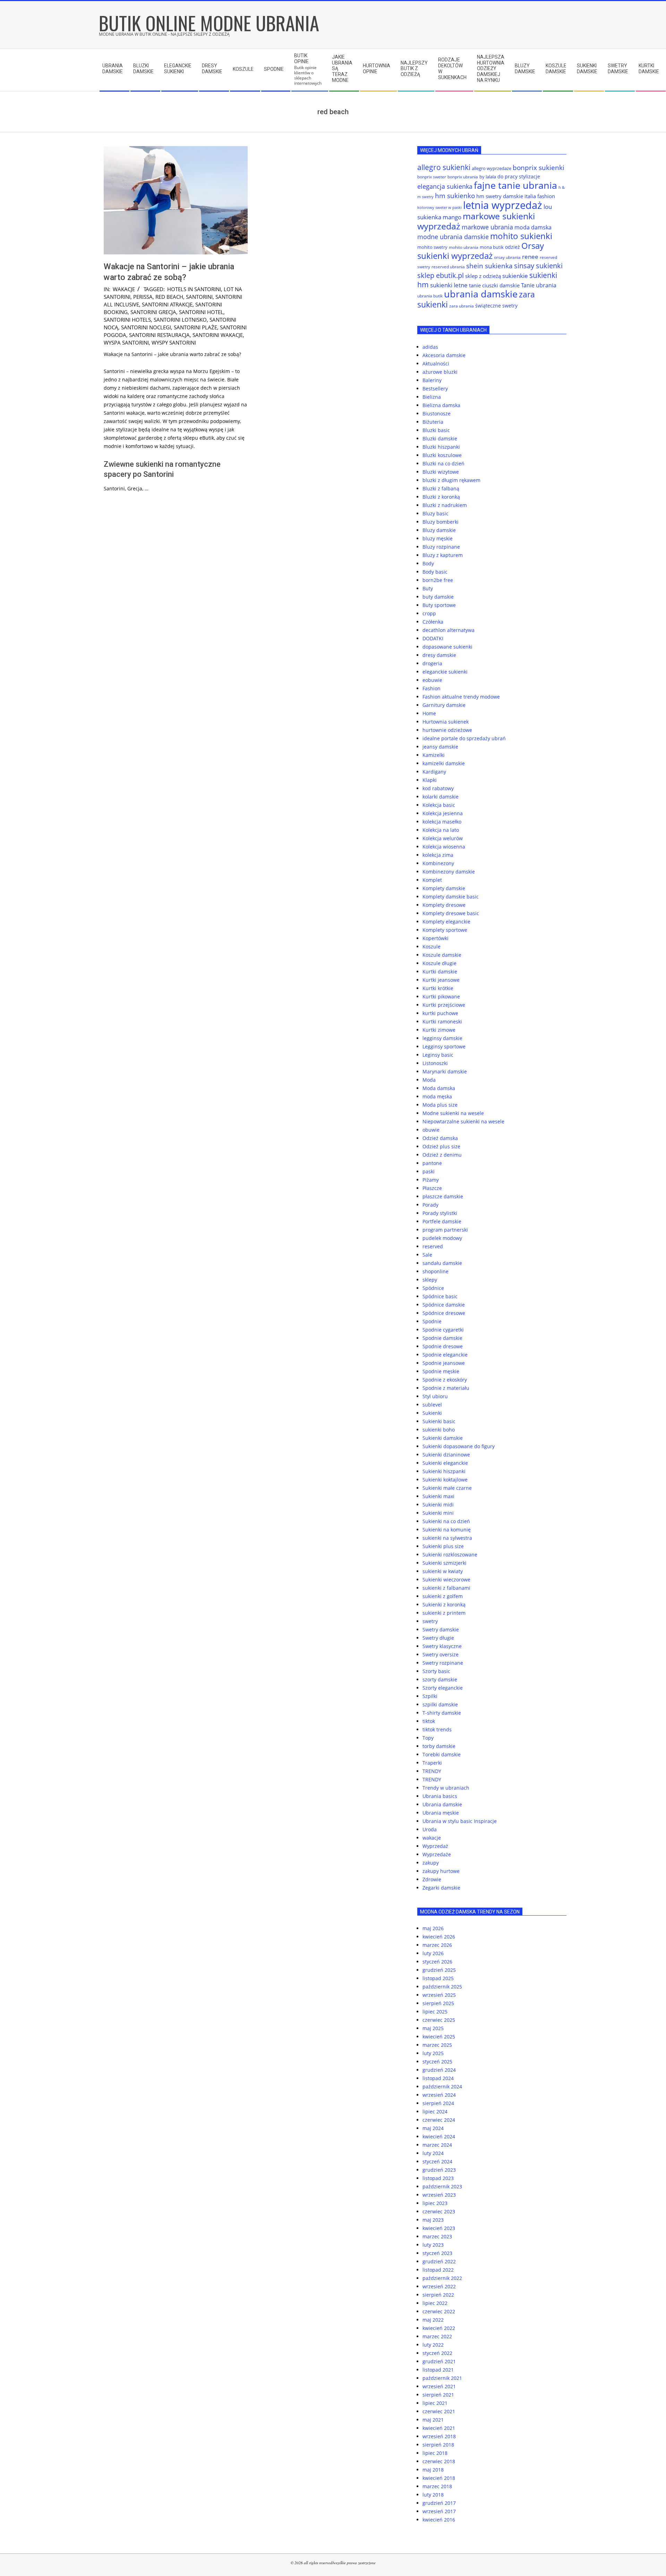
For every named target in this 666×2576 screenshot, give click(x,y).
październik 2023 (442, 2186)
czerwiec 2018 (439, 2461)
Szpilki (430, 1696)
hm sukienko (455, 196)
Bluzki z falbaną (441, 488)
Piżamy (431, 1180)
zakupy (431, 1863)
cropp (429, 613)
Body (428, 563)
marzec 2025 (437, 2045)
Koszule (432, 947)
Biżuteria (433, 422)
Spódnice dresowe (444, 1313)
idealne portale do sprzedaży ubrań (464, 738)
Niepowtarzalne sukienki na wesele (463, 1121)
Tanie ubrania (539, 285)
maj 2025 (433, 2028)
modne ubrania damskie (453, 237)
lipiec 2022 (435, 2303)
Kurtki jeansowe (441, 980)
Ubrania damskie (442, 1804)
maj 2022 (433, 2320)
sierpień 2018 (438, 2445)
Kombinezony (438, 863)
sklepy (430, 1280)
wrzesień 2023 (439, 2195)
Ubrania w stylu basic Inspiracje (460, 1821)
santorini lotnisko (180, 320)
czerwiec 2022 (439, 2311)
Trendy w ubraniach (446, 1788)
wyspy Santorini (174, 343)
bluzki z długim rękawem (451, 480)
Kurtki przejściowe (444, 1005)
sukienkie (515, 276)
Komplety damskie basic (451, 897)
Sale (427, 1255)
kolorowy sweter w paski (439, 208)
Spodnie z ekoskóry (445, 1380)
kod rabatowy (438, 788)
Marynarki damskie (445, 1071)
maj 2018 (433, 2470)
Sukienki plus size (443, 1546)
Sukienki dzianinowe (446, 1455)
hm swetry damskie (500, 196)
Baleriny (432, 380)
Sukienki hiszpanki (444, 1471)
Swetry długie (438, 1638)
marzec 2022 (437, 2336)
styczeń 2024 (437, 2161)
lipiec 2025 (435, 2012)
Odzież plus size (441, 1146)
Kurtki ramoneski (442, 1021)
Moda (429, 1080)
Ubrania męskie (441, 1813)
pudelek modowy (442, 1238)
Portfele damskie (442, 1221)
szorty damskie (440, 1679)
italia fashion (540, 196)
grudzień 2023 (439, 2170)
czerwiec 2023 (439, 2211)
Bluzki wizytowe (441, 472)
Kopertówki (436, 938)
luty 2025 (433, 2053)
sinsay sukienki (538, 266)
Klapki (430, 780)
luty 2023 (433, 2245)
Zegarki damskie (441, 1888)
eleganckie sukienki (445, 672)
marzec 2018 (437, 2486)
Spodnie (432, 1321)
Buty (428, 588)
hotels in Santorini (194, 289)
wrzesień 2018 (439, 2436)
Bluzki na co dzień (443, 463)
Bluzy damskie (439, 530)
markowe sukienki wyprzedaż (476, 221)
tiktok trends (437, 1729)
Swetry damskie (441, 1629)
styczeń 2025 (437, 2062)
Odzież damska (440, 1138)
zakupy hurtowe (441, 1871)
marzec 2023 (437, 2236)
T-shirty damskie (442, 1713)
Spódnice (433, 1288)
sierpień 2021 (438, 2395)
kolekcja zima (438, 855)
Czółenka (433, 622)
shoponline (436, 1271)
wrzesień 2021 (439, 2386)
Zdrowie (432, 1879)
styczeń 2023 (437, 2253)
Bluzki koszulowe (442, 455)
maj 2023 (433, 2220)
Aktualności (436, 364)
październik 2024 (442, 2087)
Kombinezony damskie (449, 872)
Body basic (435, 572)
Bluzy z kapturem (443, 555)
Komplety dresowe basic (451, 913)
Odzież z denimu (442, 1155)
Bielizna (432, 397)
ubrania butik (430, 296)
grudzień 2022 (439, 2261)
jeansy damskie (440, 747)
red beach (169, 297)
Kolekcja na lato (441, 830)
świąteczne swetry (496, 306)
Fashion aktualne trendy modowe (461, 697)
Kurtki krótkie (438, 988)
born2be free (438, 580)
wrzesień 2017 (439, 2511)
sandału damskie (442, 1263)
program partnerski (445, 1230)
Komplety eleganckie (446, 922)
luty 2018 (433, 2495)
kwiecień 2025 (439, 2037)
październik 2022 (442, 2278)
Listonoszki (435, 1063)
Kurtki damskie (440, 972)
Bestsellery (435, 388)
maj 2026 (433, 1928)
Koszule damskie (442, 955)
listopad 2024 (438, 2078)
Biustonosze (437, 413)
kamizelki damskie (444, 763)
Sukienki (432, 1413)
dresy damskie (439, 655)
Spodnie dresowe (443, 1346)
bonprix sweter (432, 177)
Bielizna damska (441, 405)
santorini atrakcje (167, 304)
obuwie (431, 1130)
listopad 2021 (438, 2370)
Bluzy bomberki (441, 522)
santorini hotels (127, 320)
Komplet (432, 880)
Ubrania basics (440, 1796)
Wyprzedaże (437, 1854)
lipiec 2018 (435, 2453)
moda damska (533, 227)
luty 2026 (433, 1953)
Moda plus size (440, 1105)
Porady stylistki (440, 1213)
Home (429, 713)
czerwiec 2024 (439, 2120)
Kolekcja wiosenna (444, 847)
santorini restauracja (159, 335)
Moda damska (439, 1088)
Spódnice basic (440, 1296)
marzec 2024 (437, 2145)
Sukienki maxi (438, 1496)
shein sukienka (489, 266)
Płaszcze (432, 1188)
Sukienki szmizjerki (445, 1563)
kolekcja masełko (442, 822)
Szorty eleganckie (443, 1688)
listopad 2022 (438, 2270)
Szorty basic (436, 1671)
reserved (433, 1246)
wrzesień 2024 (439, 2095)
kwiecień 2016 (439, 2520)
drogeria (432, 663)
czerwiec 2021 (439, 2411)
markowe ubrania (487, 227)
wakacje (124, 289)
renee (530, 257)
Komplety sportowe (445, 930)
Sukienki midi (438, 1505)
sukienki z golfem (443, 1596)
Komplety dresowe (444, 905)
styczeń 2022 (437, 2353)
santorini (199, 297)
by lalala (488, 177)
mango (452, 217)
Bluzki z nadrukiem (445, 505)
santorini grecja (153, 312)
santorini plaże (195, 327)
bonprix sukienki (539, 167)
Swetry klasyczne (442, 1646)
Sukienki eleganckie (445, 1463)
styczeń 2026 (437, 1962)
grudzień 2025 (439, 1970)
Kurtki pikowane (441, 996)
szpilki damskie (440, 1704)
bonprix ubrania (463, 177)
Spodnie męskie (441, 1371)
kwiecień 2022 (439, 2328)
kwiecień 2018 (439, 2478)
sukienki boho (439, 1430)
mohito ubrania (464, 247)
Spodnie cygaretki (443, 1330)
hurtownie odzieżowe (447, 730)
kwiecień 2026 (439, 1937)
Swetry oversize (441, 1654)
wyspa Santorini (126, 343)
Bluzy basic (436, 513)
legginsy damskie (442, 1038)
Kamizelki (434, 755)
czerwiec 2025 (439, 2020)
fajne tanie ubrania (515, 185)
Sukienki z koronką (444, 1604)
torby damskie (439, 1746)
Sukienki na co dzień (446, 1521)
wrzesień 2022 (439, 2286)
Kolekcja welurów (443, 838)
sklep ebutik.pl (441, 275)
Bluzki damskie (440, 438)
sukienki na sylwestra (447, 1538)
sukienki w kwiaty (443, 1571)
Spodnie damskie (442, 1338)
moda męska (437, 1096)
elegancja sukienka (445, 186)
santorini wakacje (218, 335)
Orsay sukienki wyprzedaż (481, 251)
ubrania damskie (481, 294)
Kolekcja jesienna (443, 813)
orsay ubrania (507, 257)
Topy (428, 1738)
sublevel (432, 1405)
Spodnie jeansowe (444, 1363)
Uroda (430, 1829)
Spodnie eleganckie (445, 1355)
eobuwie (432, 680)
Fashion (432, 688)
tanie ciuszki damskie (494, 285)
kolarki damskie (441, 797)
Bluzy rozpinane (441, 547)
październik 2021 (442, 2378)
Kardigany (434, 772)
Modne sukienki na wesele (453, 1113)
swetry (430, 1621)
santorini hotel (201, 312)
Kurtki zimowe (439, 1030)
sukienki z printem (444, 1613)
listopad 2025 (438, 1978)
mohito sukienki (521, 236)
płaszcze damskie (443, 1196)
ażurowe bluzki (440, 372)
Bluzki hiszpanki (441, 447)
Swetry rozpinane (443, 1663)
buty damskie (438, 597)
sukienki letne (449, 285)
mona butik (492, 247)
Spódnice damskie (444, 1305)
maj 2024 (433, 2128)
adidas (430, 347)
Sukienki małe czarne (447, 1488)
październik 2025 (442, 1987)
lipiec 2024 (435, 2112)
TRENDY (432, 1771)
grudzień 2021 (439, 2361)
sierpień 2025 (438, 2003)
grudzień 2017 (439, 2503)
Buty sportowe (439, 605)
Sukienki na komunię (447, 1530)
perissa (143, 297)
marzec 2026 (437, 1945)
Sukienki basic (439, 1421)
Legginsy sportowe (444, 1046)
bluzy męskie (438, 538)
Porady (430, 1205)
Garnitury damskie (444, 705)
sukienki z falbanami (446, 1588)
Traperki (432, 1763)
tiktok (429, 1721)
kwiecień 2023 (439, 2228)
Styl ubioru (435, 1396)
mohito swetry (432, 247)
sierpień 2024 (438, 2103)
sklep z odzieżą (483, 276)
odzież (513, 247)
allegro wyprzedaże (492, 168)
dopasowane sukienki (447, 647)
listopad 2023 (438, 2178)
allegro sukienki (444, 167)
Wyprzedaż (435, 1846)
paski (429, 1171)
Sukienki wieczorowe (446, 1580)
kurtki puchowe (440, 1013)
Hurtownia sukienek (446, 722)
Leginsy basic (438, 1055)
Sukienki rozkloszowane (450, 1555)
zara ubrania (462, 306)
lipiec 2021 (435, 2403)
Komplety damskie (444, 888)
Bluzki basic (436, 430)
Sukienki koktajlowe (445, 1480)
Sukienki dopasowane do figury (459, 1446)
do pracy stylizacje (519, 176)
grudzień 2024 (439, 2070)
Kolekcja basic (439, 805)
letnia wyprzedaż (503, 205)
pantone (432, 1163)
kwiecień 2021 (439, 2428)
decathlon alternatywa (449, 630)
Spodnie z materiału (446, 1388)
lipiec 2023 (435, 2203)
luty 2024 (433, 2153)
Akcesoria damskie (444, 355)
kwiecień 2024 (439, 2136)
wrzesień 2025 (439, 1995)
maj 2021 (433, 2420)
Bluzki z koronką (441, 497)
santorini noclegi (146, 327)
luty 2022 (433, 2345)
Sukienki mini (438, 1513)
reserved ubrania (448, 267)
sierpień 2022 (438, 2295)
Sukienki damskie (443, 1438)
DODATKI (433, 638)
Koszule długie (439, 963)
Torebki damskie (442, 1754)
